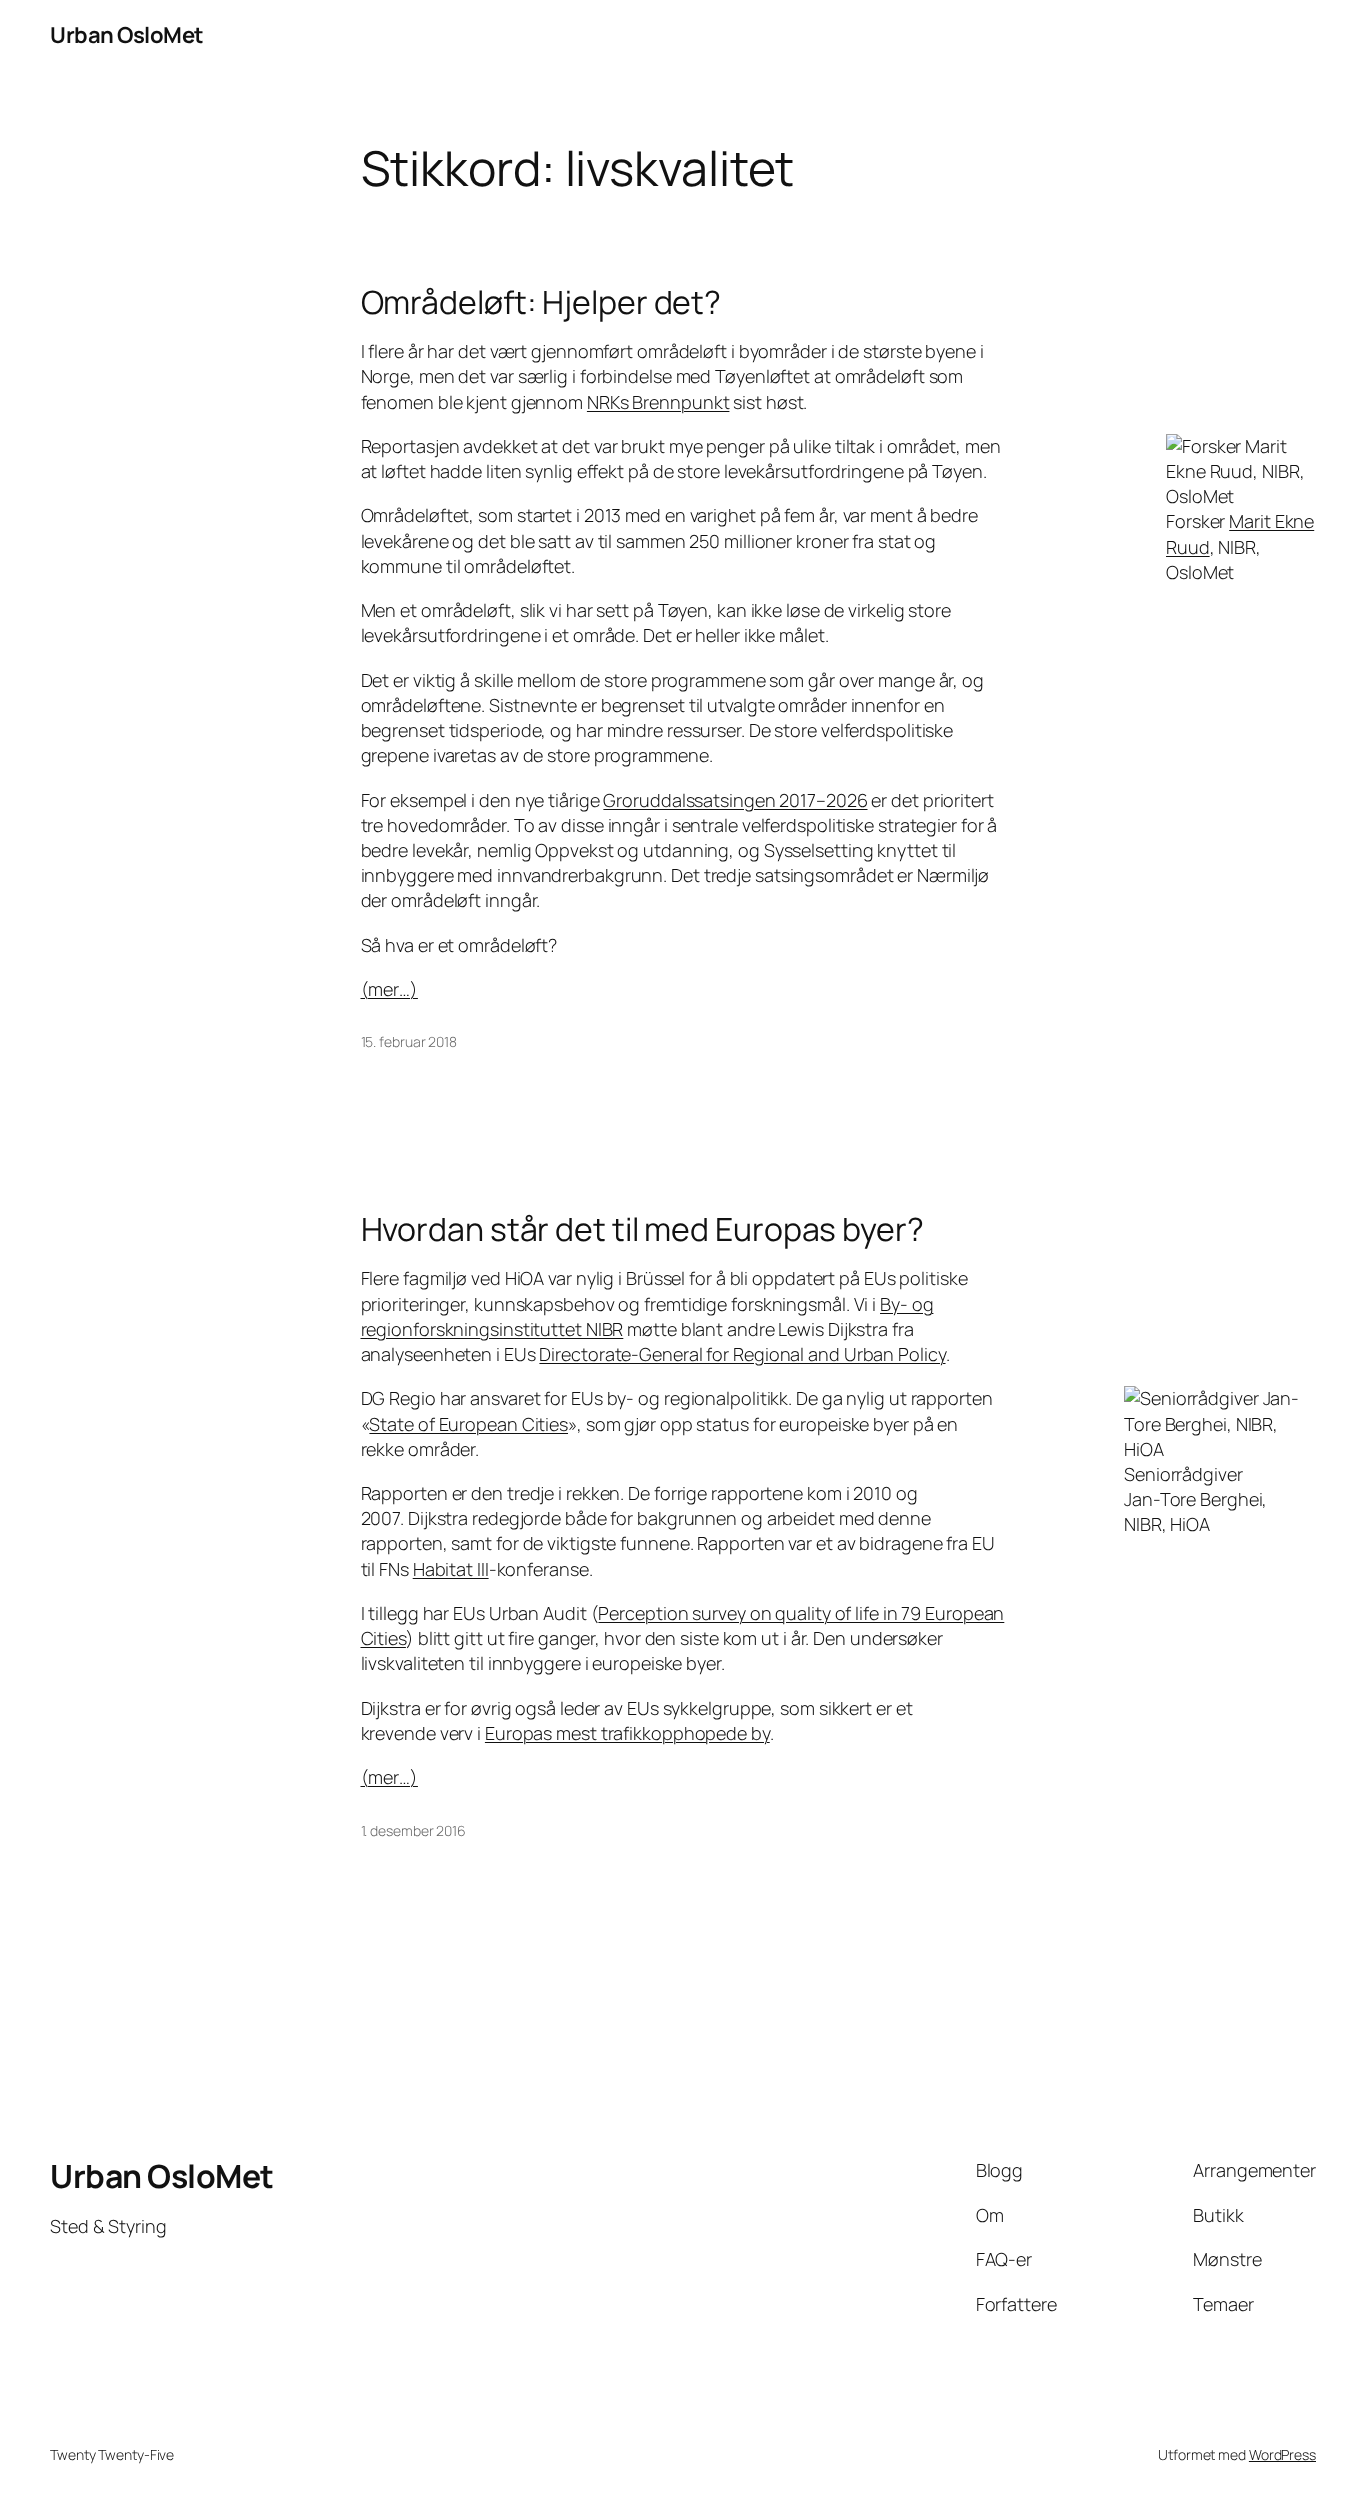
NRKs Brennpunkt (658, 402)
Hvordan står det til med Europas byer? (642, 1229)
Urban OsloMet (127, 35)
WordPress (1282, 2454)
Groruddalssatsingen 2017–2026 (735, 800)
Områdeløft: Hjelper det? (541, 302)
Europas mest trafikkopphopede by (627, 1733)
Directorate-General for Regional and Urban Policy (742, 1354)
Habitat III (451, 1569)
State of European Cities (468, 1424)
